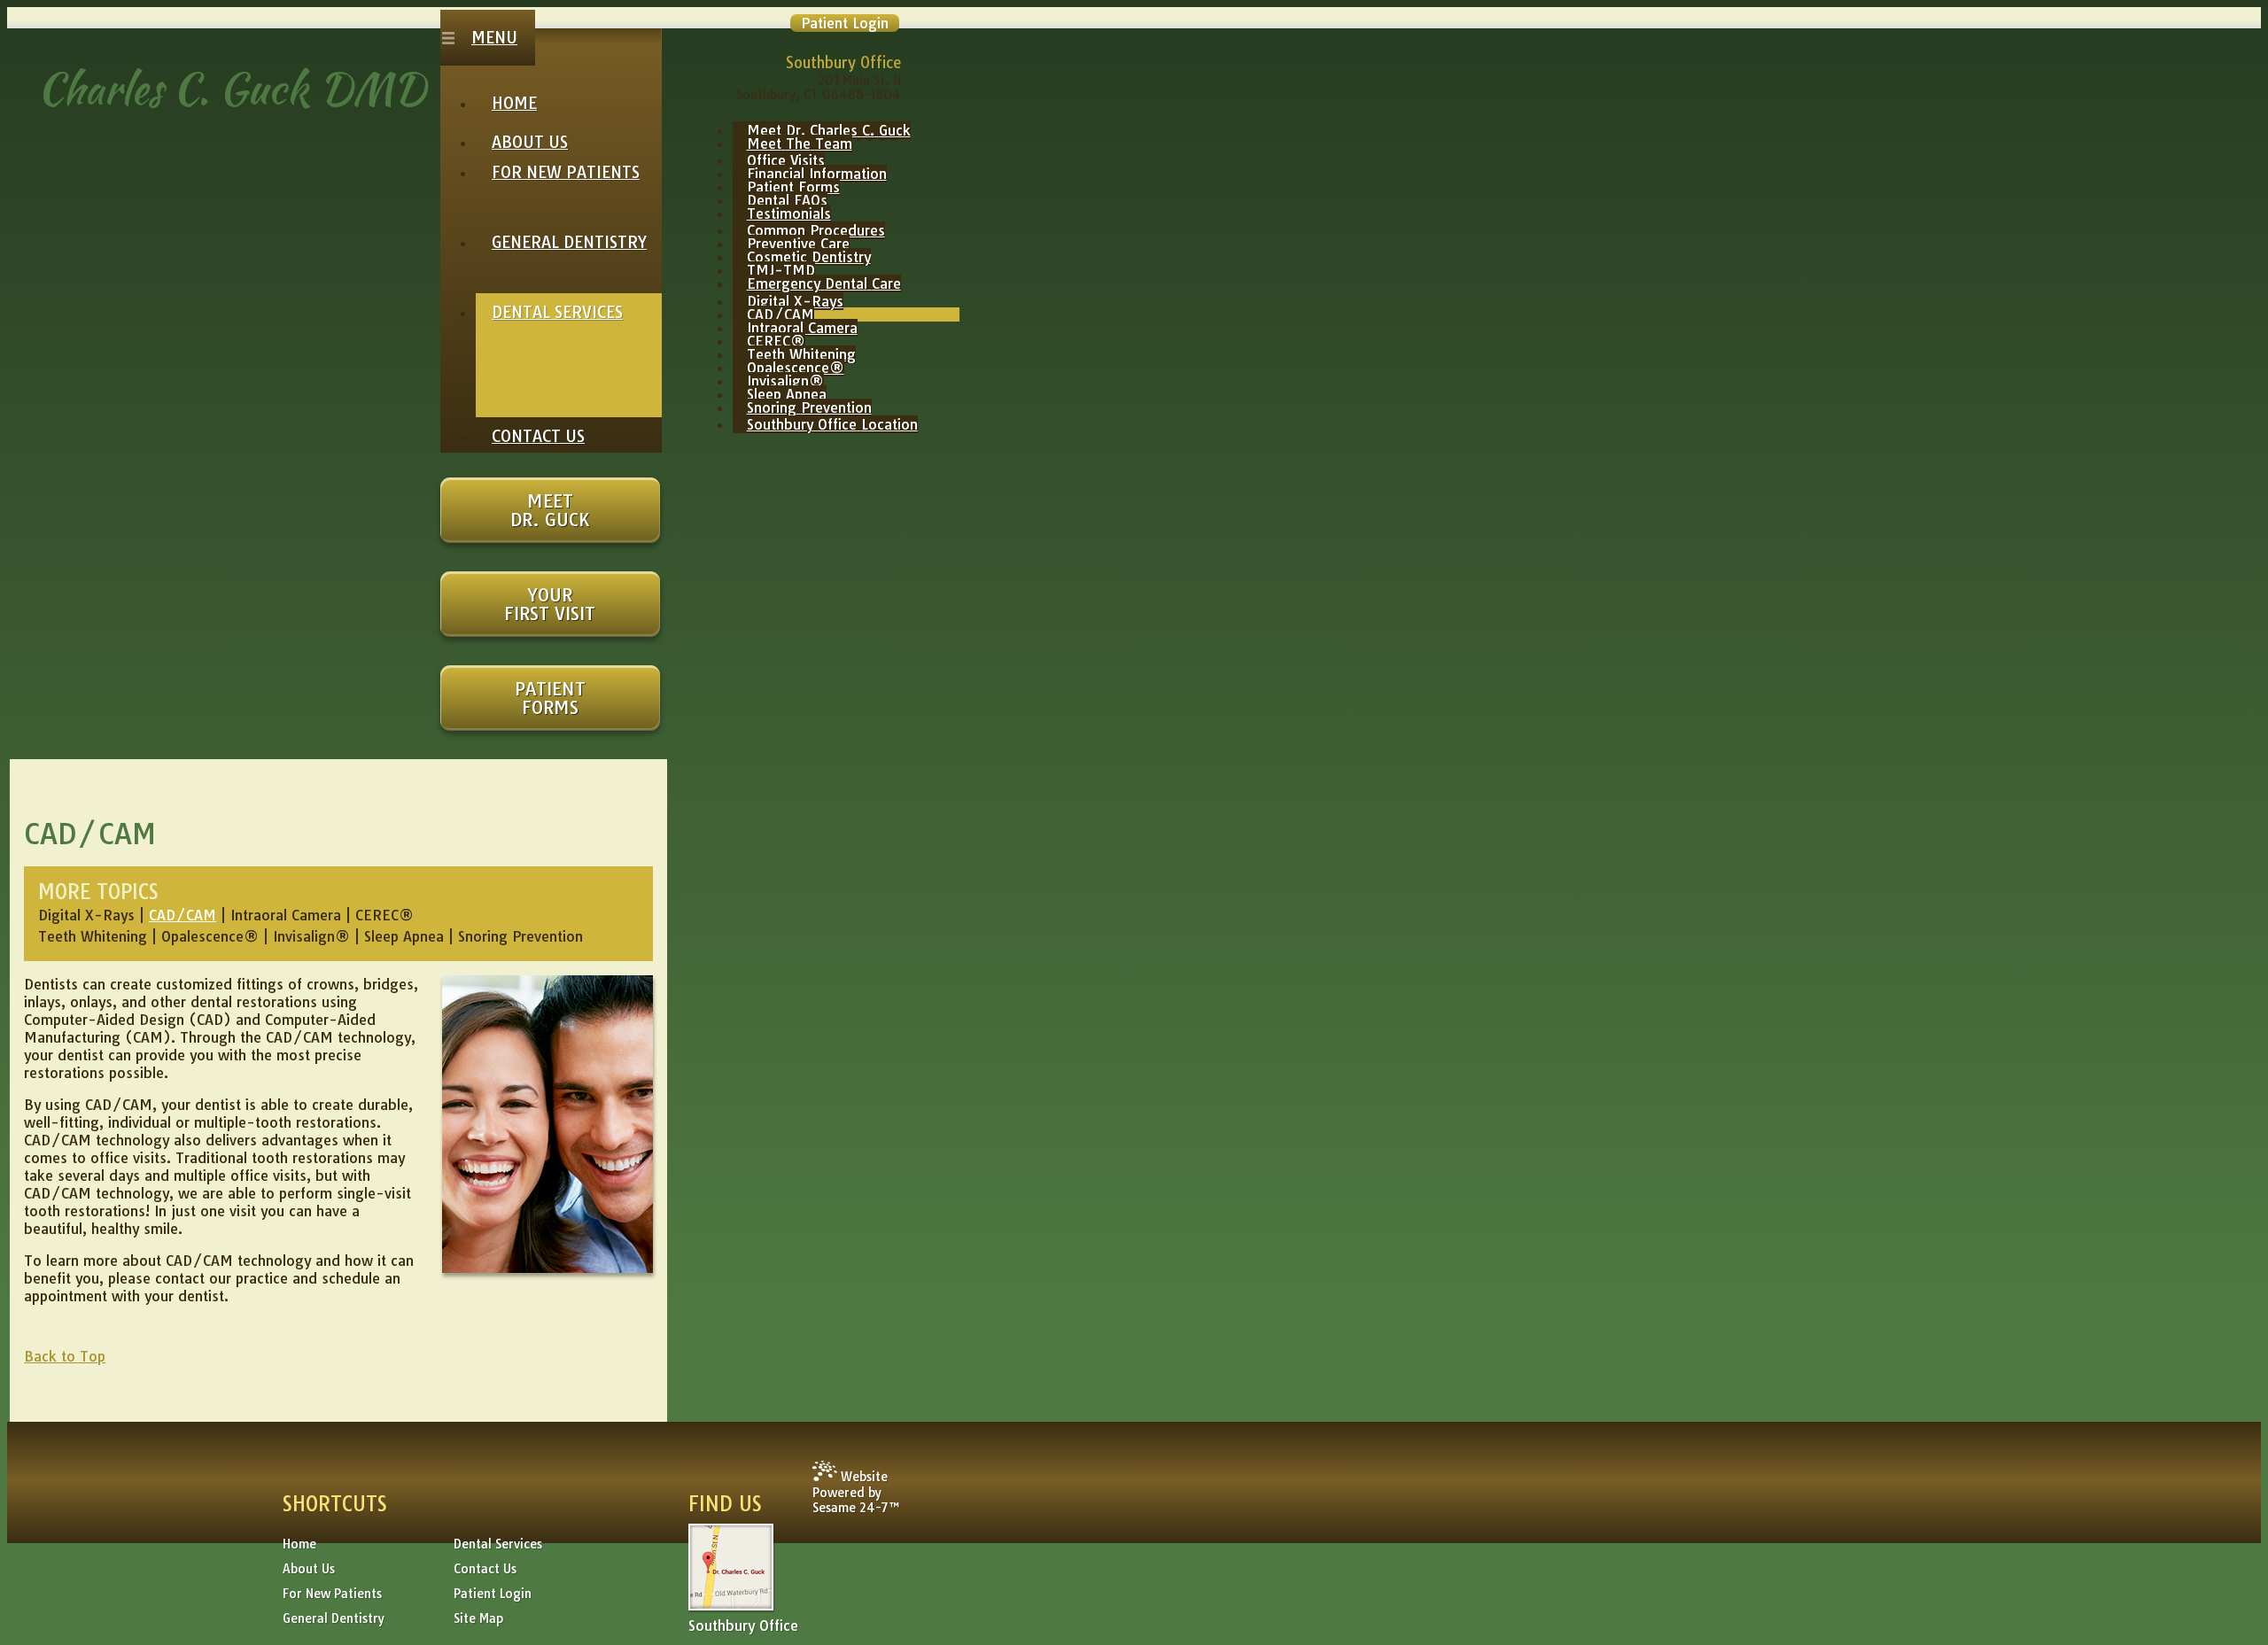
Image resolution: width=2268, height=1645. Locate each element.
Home (299, 1544)
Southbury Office (743, 1626)
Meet (550, 510)
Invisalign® (311, 936)
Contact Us (485, 1569)
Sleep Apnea (404, 936)
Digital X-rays (86, 915)
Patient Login (493, 1594)
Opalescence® (212, 936)
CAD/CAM (183, 915)
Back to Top (65, 1356)
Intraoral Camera (286, 915)
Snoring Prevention (520, 936)
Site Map (478, 1618)
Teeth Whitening (93, 936)
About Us (309, 1569)
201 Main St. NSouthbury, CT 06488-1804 (819, 88)
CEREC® (384, 915)
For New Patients (332, 1594)
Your (550, 604)
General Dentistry (334, 1618)
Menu (494, 38)
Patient (550, 698)
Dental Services (498, 1544)
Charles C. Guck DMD (232, 89)
